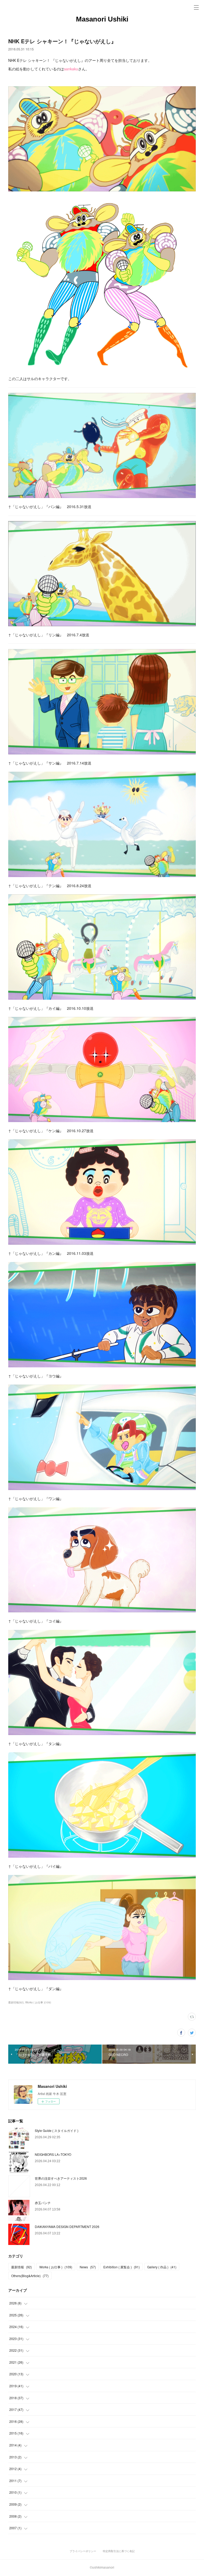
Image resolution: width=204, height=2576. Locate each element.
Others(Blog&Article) (30, 2276)
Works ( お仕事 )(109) (38, 2002)
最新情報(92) (16, 2002)
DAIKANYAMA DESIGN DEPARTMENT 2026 (67, 2227)
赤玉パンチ (43, 2203)
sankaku (71, 69)
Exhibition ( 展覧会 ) (122, 2267)
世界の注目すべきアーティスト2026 (61, 2178)
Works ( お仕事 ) (56, 2267)
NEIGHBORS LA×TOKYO (53, 2154)
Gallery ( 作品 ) (162, 2267)
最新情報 (22, 2267)
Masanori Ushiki (102, 19)
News (88, 2267)
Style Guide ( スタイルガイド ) (57, 2130)
